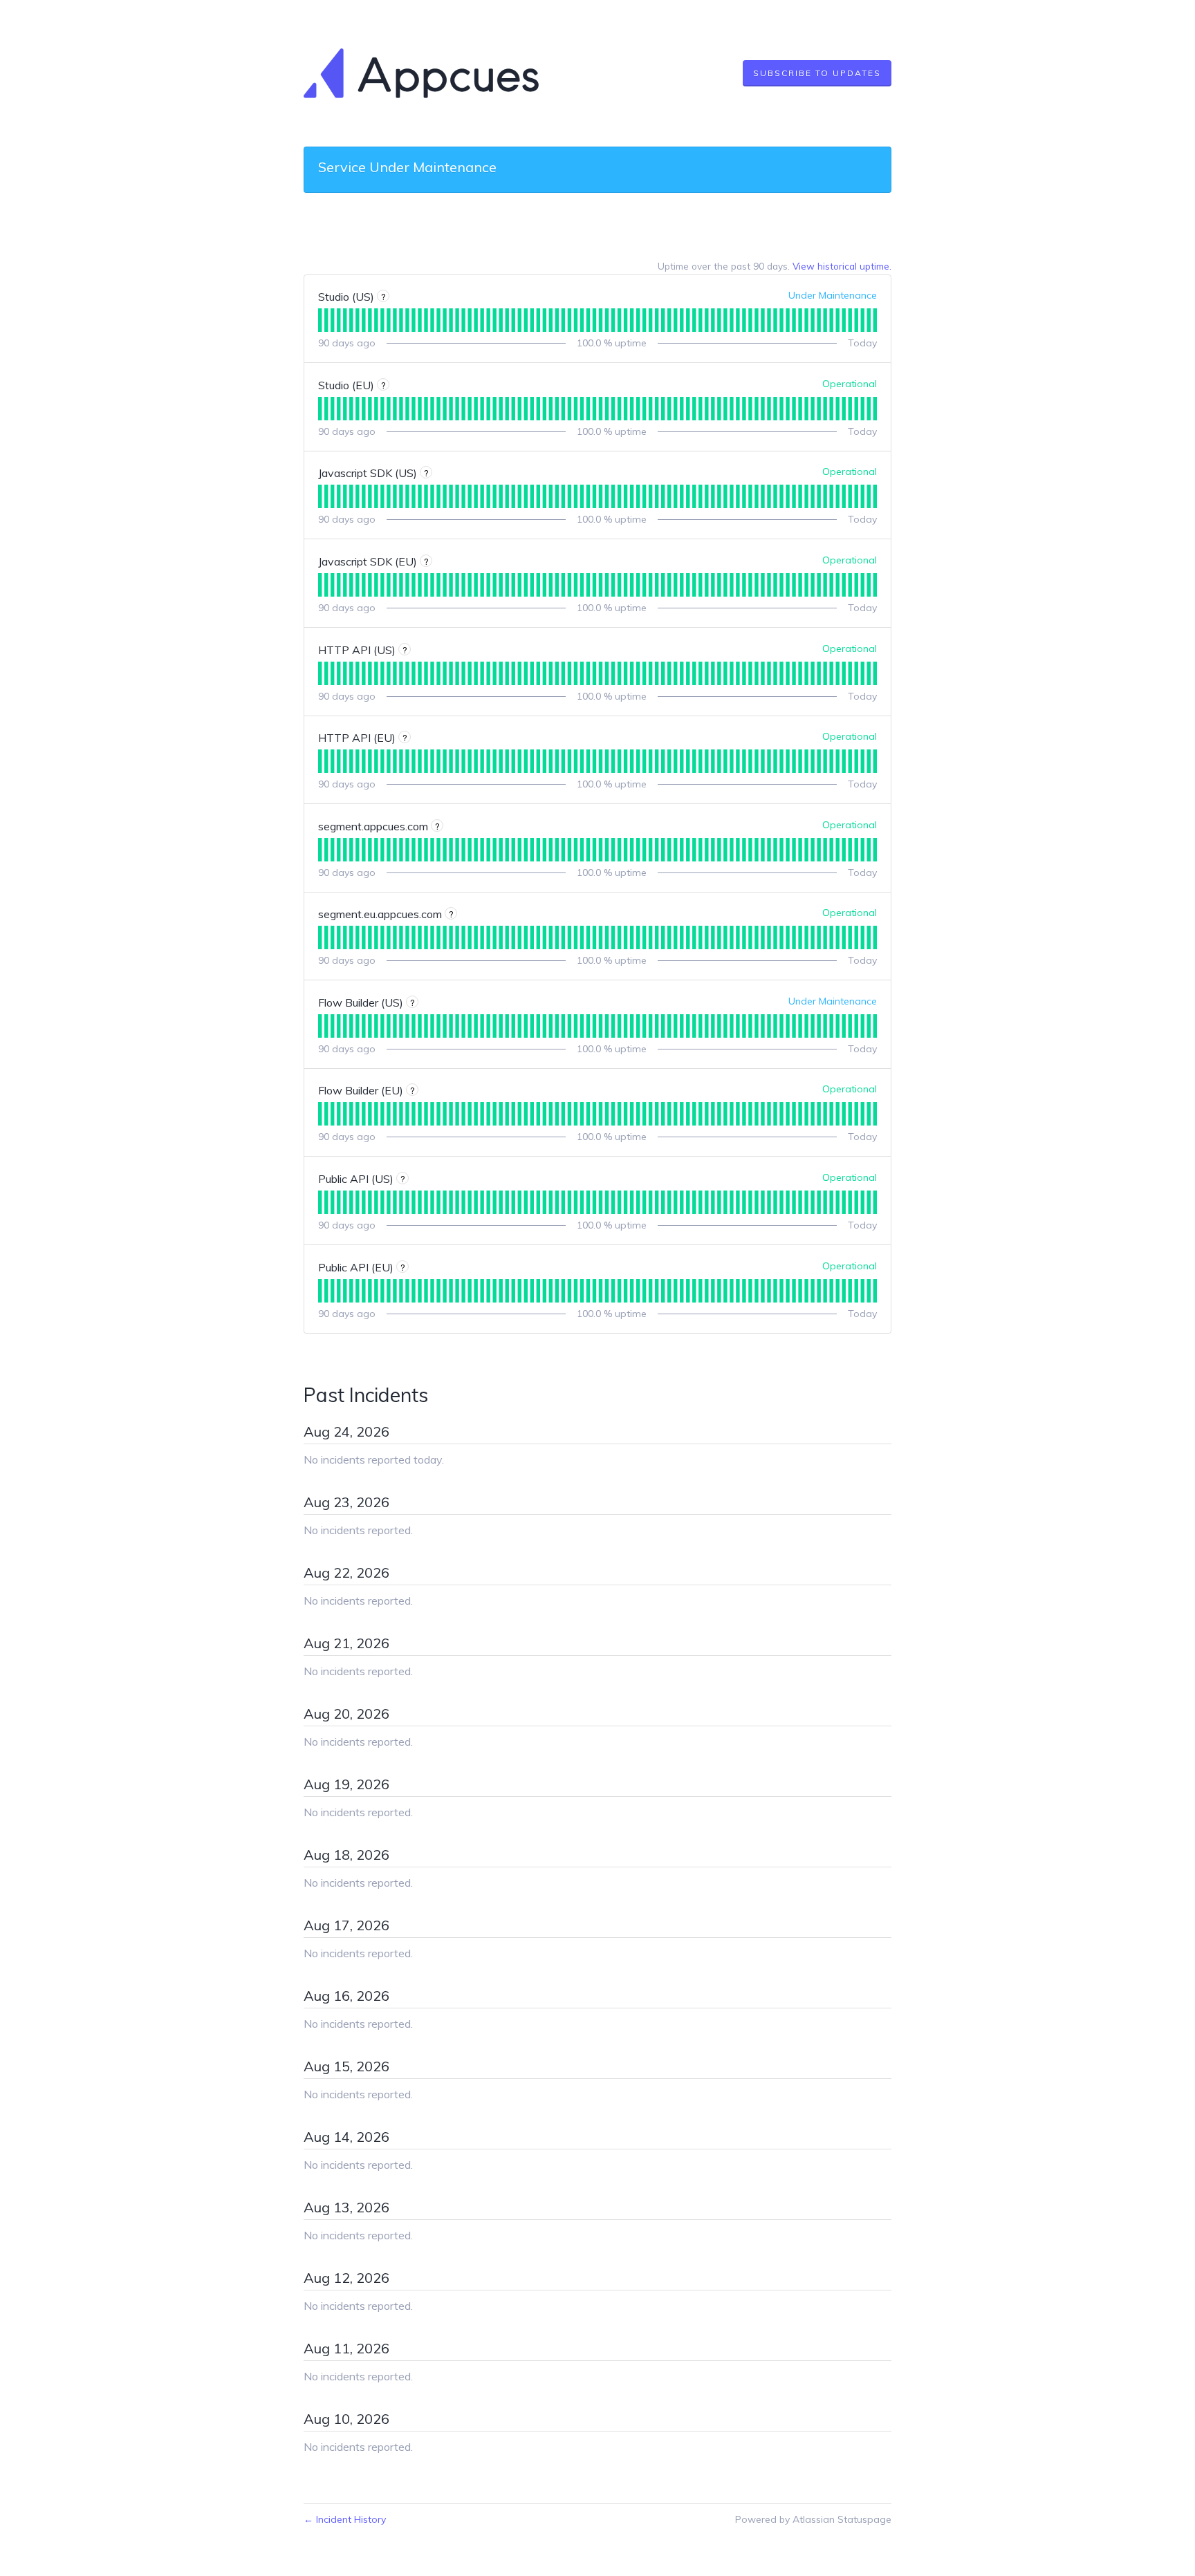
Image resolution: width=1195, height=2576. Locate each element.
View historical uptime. (842, 266)
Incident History (345, 2519)
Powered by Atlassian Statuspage (813, 2519)
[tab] (320, 320)
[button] (817, 73)
